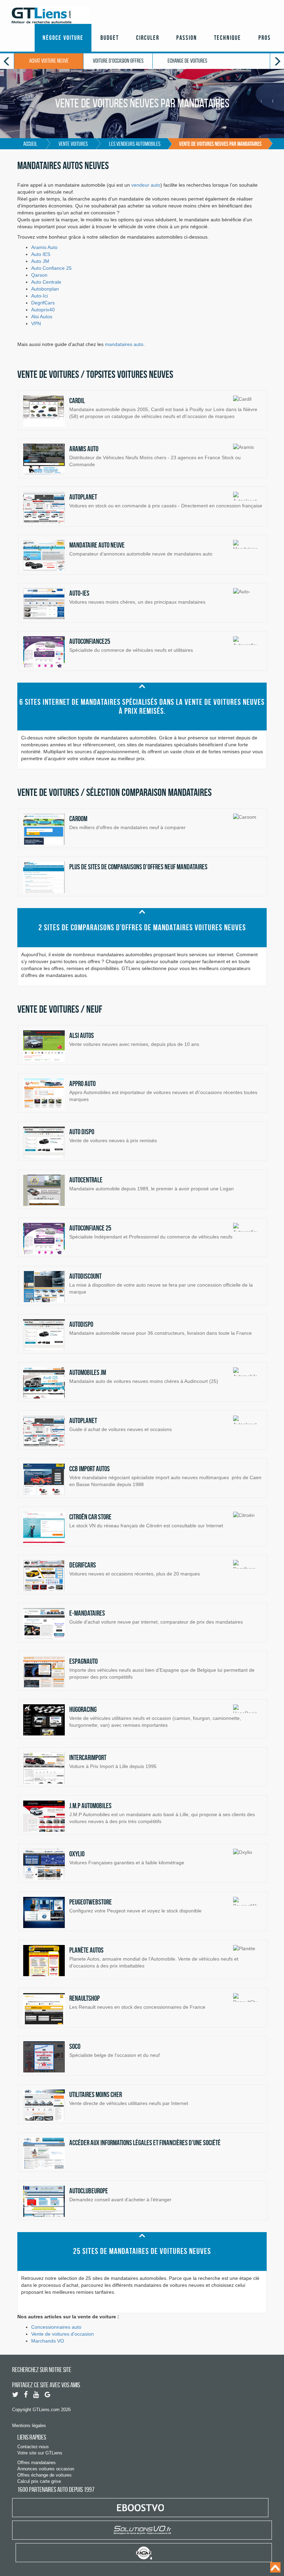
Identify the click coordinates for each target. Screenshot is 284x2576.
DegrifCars (43, 303)
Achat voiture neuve (49, 61)
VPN (36, 323)
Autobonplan (45, 289)
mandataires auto (124, 344)
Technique (228, 38)
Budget (110, 38)
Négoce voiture (63, 38)
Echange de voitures (187, 61)
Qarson (39, 275)
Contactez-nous (33, 2447)
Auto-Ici (39, 296)
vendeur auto (146, 185)
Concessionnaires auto (56, 2327)
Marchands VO (48, 2341)
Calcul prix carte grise (39, 2481)
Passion (187, 38)
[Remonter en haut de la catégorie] (142, 686)
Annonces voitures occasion (46, 2469)
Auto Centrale (46, 282)
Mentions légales (29, 2426)
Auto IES (41, 254)
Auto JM (40, 261)
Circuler (148, 38)
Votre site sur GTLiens (40, 2453)
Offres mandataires (37, 2463)
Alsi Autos (42, 317)
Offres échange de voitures (45, 2475)
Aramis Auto (44, 247)
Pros (265, 38)
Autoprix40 (43, 310)
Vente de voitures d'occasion (63, 2334)
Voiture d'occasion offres (118, 61)
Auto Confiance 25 (51, 268)
